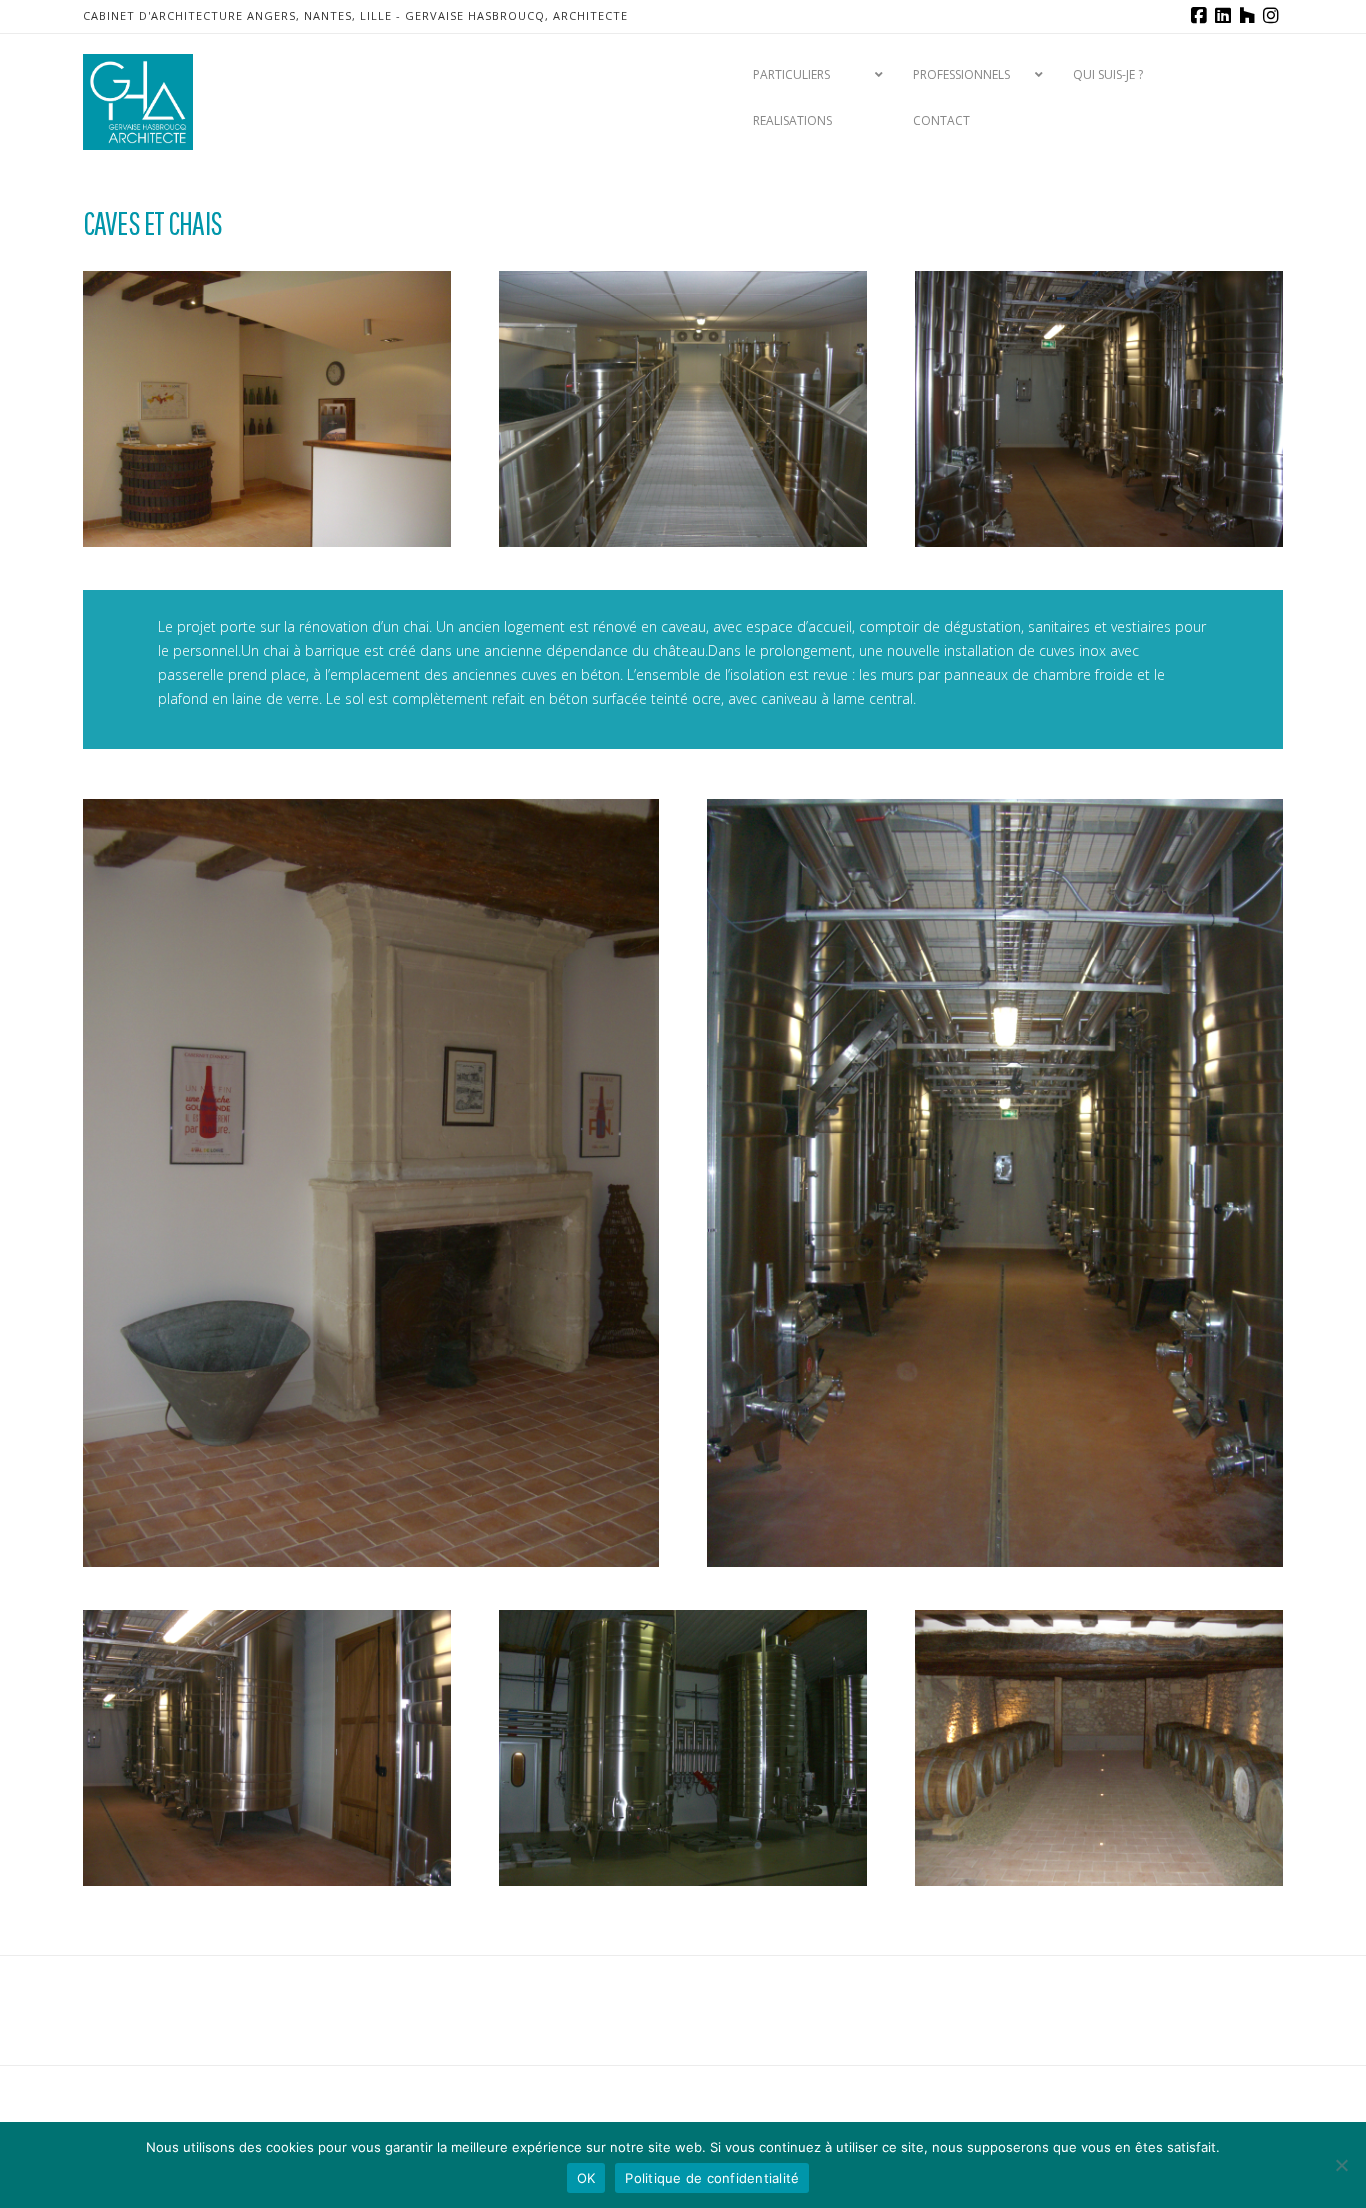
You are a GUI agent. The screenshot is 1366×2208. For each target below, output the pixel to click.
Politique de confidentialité (712, 2178)
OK (586, 2178)
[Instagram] (1271, 16)
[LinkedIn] (1223, 16)
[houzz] (1247, 16)
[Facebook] (1199, 16)
